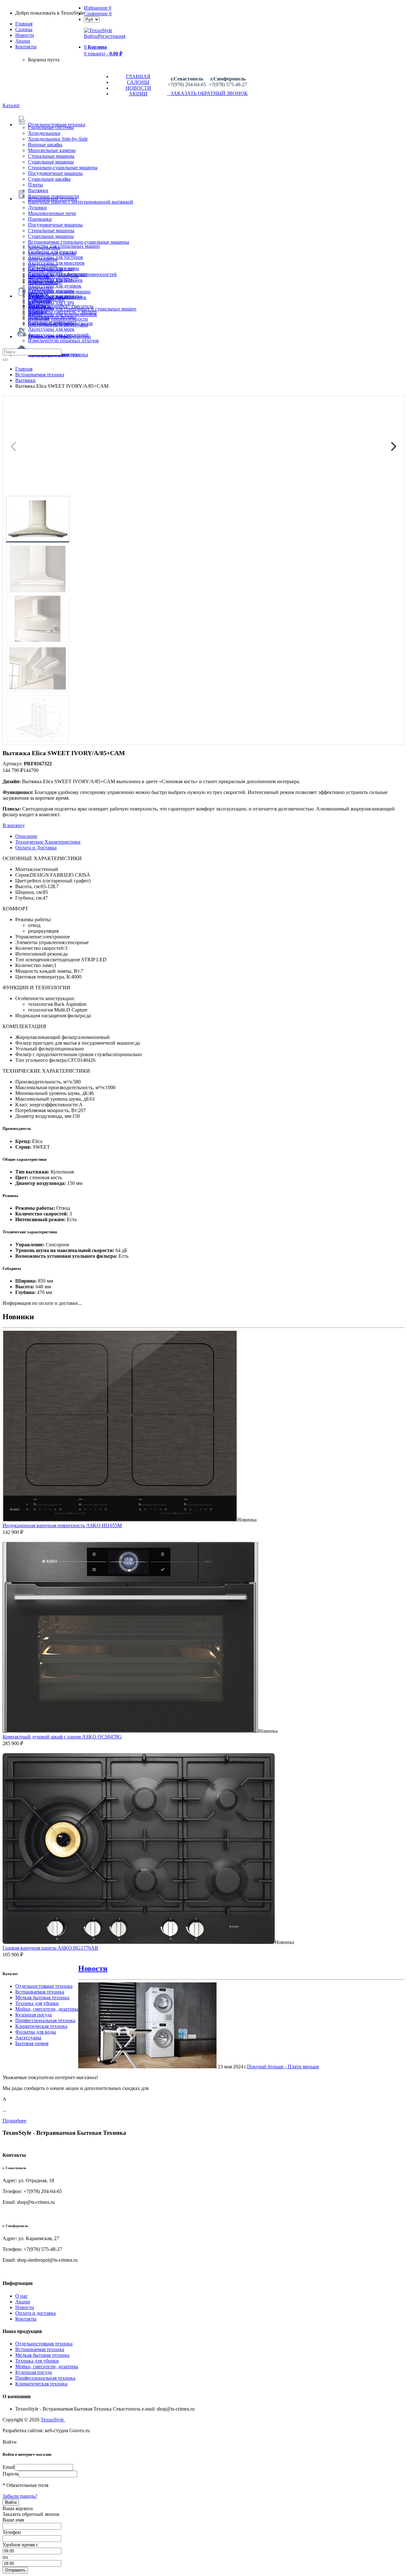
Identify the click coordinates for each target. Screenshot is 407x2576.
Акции (23, 2302)
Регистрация (112, 36)
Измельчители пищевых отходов (63, 341)
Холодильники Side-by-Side (58, 139)
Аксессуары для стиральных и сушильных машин (82, 309)
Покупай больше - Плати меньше (283, 2067)
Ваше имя (13, 2520)
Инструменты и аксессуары (58, 325)
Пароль (10, 2474)
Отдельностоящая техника (44, 1986)
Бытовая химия (32, 2043)
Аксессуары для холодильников (62, 314)
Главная (24, 24)
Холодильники (44, 133)
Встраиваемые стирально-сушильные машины (79, 242)
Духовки (37, 208)
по (5, 2557)
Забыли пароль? (20, 2496)
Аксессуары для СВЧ (51, 303)
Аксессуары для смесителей (58, 335)
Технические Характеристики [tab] (48, 842)
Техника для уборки (37, 2003)
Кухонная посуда (34, 2015)
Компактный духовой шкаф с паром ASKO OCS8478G (62, 1737)
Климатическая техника (41, 2026)
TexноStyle (53, 2420)
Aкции (23, 41)
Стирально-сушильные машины (63, 167)
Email (8, 2467)
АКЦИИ (138, 94)
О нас (21, 2296)
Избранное (98, 8)
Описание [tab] (26, 836)
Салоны (24, 29)
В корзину (14, 825)
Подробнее (14, 2121)
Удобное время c (20, 2545)
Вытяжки (38, 190)
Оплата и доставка (35, 2313)
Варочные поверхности (54, 196)
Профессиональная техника (45, 2020)
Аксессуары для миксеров (56, 263)
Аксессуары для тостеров (55, 257)
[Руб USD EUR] (92, 19)
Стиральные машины (51, 156)
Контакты (26, 47)
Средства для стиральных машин (64, 246)
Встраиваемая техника (40, 1992)
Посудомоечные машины (55, 173)
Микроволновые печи (52, 213)
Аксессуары (28, 2038)
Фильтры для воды (36, 2032)
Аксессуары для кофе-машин (59, 292)
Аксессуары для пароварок (57, 297)
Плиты (35, 185)
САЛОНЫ (138, 82)
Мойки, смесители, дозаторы (47, 2009)
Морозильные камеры (52, 150)
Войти (91, 36)
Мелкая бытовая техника (42, 1998)
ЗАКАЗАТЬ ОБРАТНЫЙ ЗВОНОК (207, 93)
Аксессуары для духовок (55, 286)
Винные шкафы (45, 145)
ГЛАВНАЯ (138, 77)
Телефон (12, 2532)
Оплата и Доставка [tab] (36, 848)
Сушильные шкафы (49, 179)
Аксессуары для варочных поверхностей (72, 274)
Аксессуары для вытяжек (55, 280)
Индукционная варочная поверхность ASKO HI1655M (62, 1525)
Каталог (11, 105)
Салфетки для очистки (52, 252)
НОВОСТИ (138, 88)
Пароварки (40, 219)
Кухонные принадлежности (58, 319)
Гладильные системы (51, 127)
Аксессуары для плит (51, 269)
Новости (25, 35)
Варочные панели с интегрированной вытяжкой (81, 202)
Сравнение (98, 14)
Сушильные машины (51, 162)
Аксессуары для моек (51, 329)
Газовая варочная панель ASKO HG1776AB (50, 1948)
